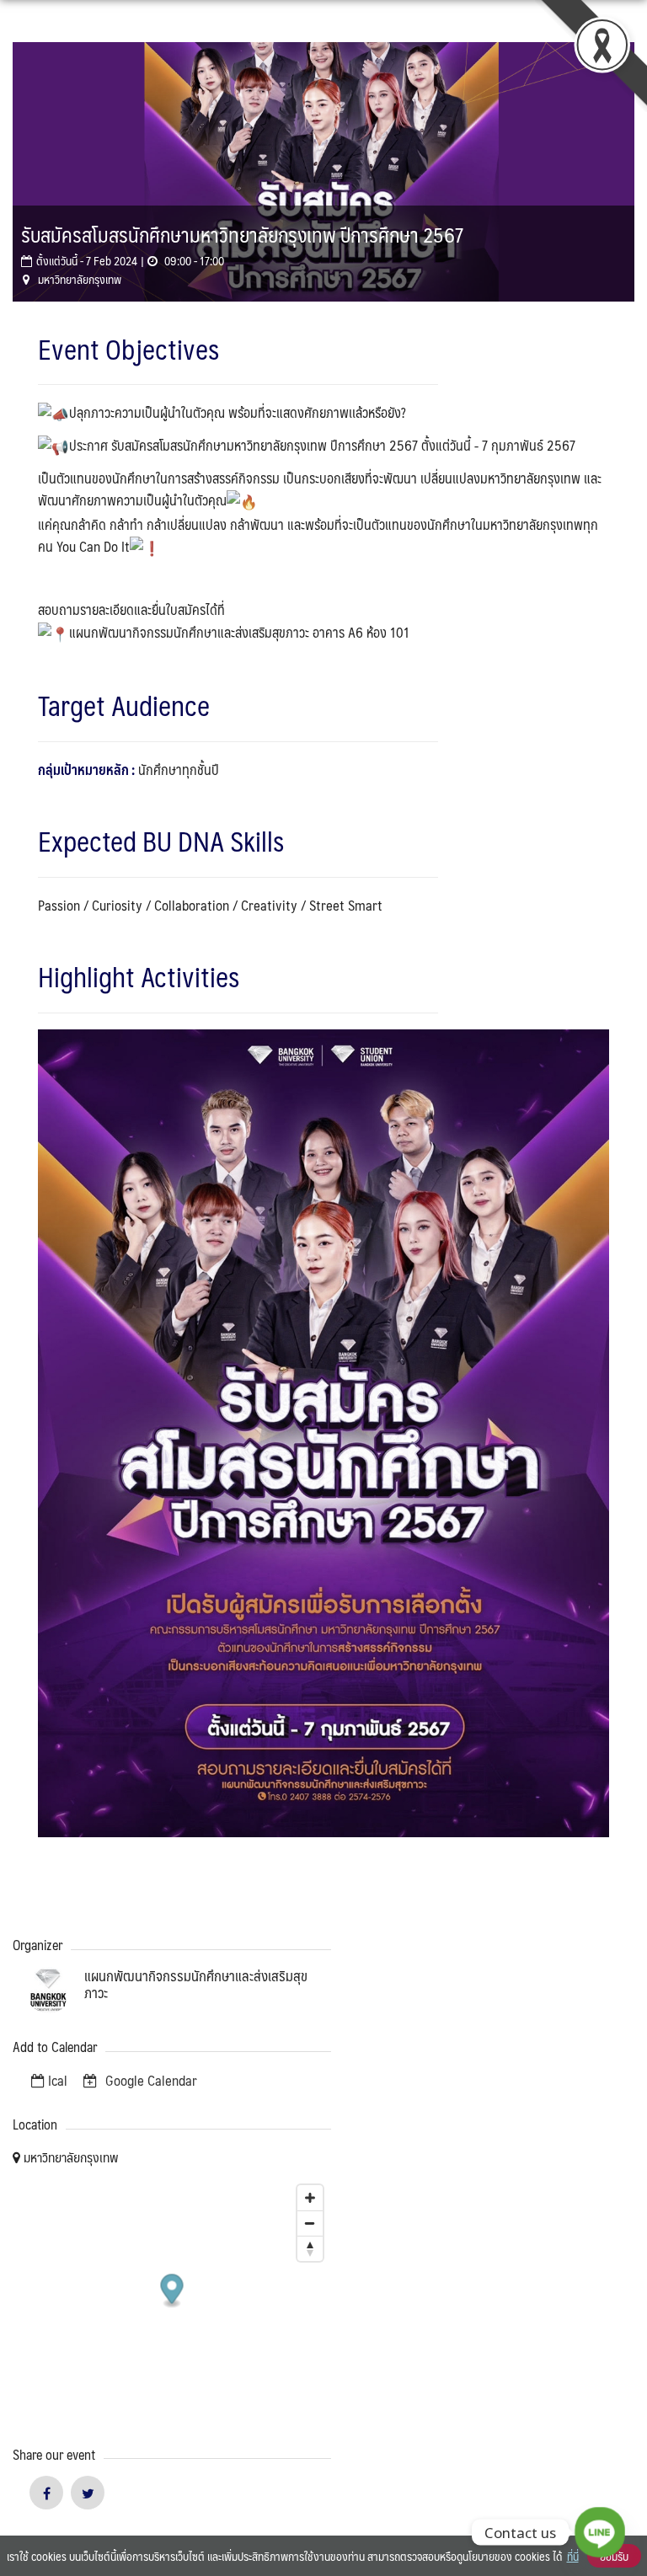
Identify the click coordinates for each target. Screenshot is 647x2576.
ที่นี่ (573, 2556)
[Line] (600, 2532)
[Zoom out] (310, 2223)
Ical (58, 2080)
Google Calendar (150, 2080)
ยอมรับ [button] (614, 2556)
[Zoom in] (310, 2198)
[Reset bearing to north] (310, 2248)
